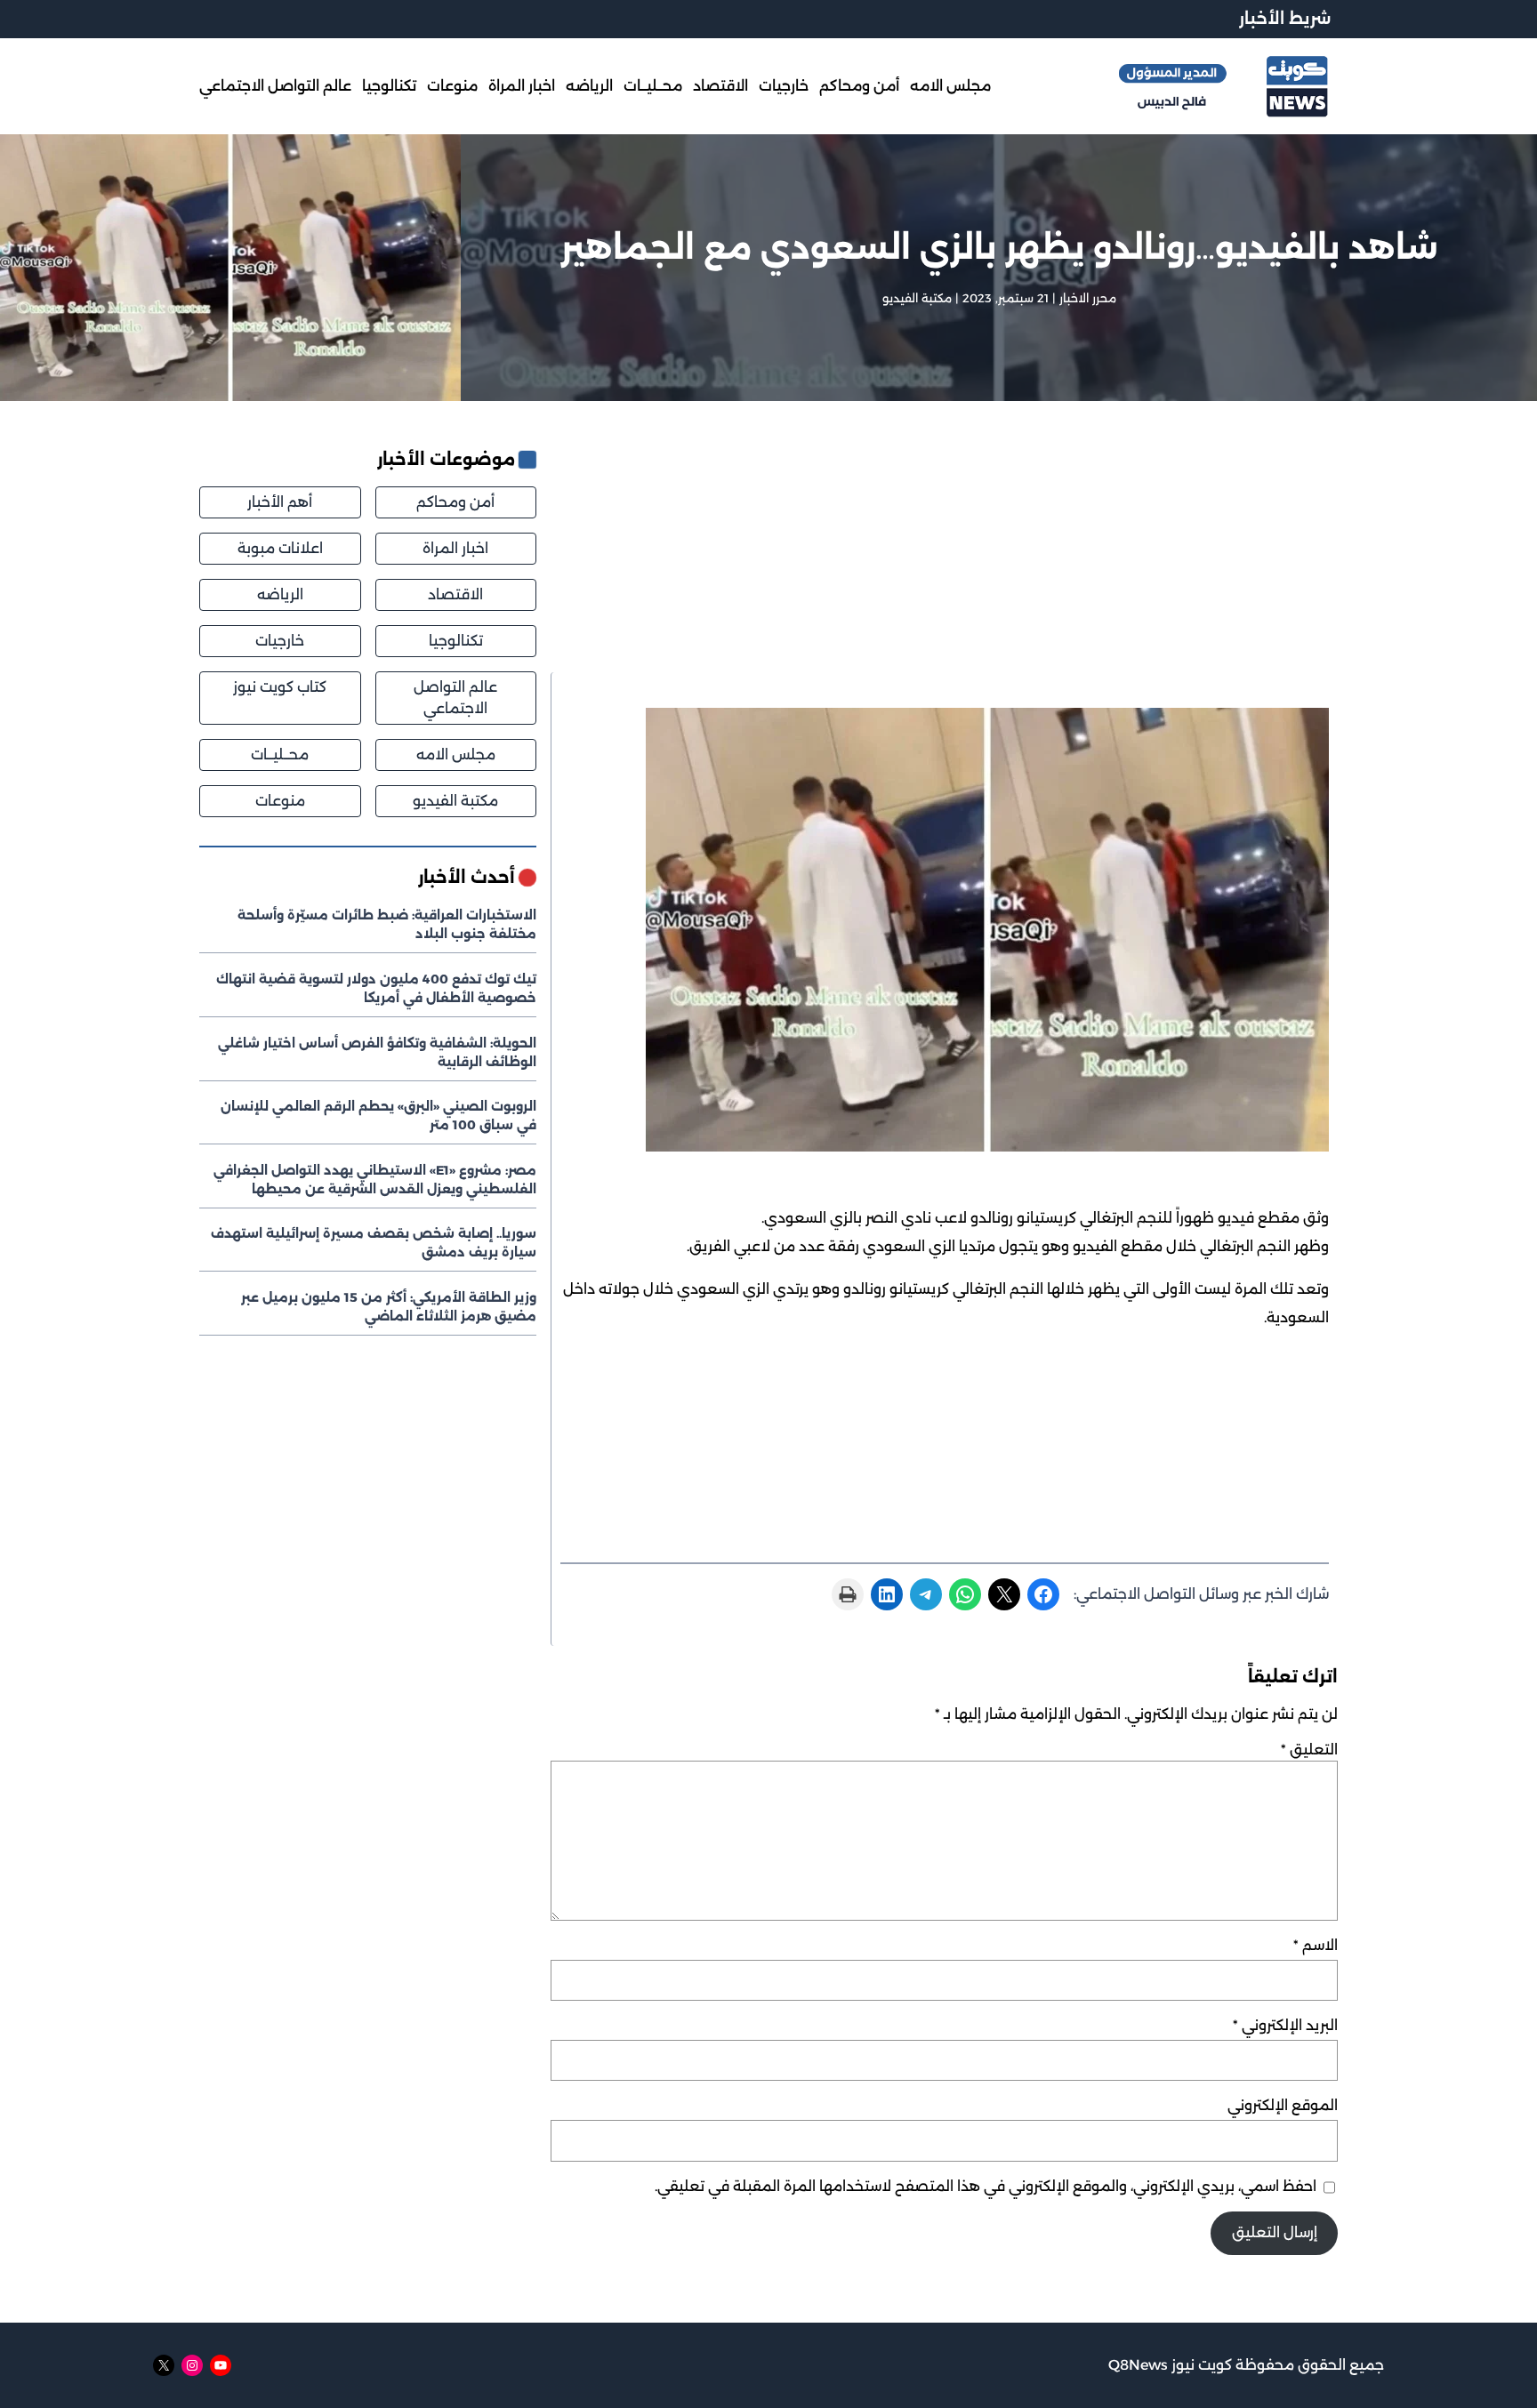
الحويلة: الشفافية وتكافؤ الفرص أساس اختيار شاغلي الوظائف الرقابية (377, 1052)
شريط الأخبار (1285, 19)
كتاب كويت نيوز (280, 687)
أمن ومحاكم (455, 502)
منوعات (280, 801)
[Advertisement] (939, 560)
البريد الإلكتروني (1285, 2025)
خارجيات (280, 641)
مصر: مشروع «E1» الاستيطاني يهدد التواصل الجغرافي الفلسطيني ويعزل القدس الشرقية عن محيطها (375, 1180)
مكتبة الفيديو (917, 298)
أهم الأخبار (280, 502)
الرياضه (280, 594)
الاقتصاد (455, 594)
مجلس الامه (456, 755)
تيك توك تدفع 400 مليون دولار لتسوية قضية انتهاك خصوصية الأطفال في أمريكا (376, 988)
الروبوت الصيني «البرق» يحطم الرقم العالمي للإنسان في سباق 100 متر (378, 1116)
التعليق (1309, 1750)
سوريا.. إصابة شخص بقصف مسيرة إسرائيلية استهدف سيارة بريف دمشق (374, 1243)
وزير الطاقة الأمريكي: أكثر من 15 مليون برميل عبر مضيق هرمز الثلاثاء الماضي (389, 1307)
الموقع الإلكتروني (1283, 2105)
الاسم (1316, 1945)
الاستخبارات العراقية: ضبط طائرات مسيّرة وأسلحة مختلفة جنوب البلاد (387, 924)
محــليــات (280, 755)
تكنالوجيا (456, 641)
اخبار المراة (455, 548)
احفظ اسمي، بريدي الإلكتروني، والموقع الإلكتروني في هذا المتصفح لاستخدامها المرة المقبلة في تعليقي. (986, 2186)
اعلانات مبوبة (280, 548)
